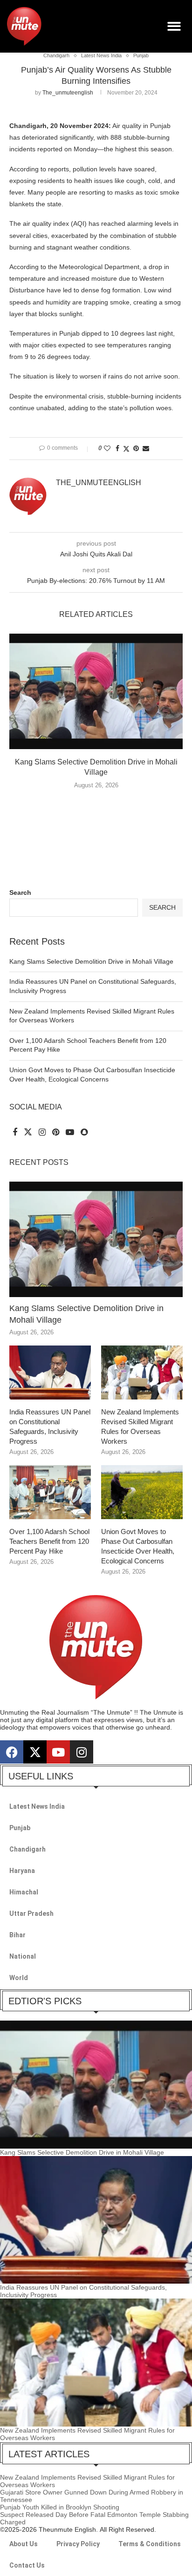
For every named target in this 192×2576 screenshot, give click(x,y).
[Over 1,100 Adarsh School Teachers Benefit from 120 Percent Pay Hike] (50, 1492)
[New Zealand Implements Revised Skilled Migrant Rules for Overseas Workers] (142, 1373)
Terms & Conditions (150, 2544)
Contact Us (27, 2565)
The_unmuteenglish (68, 93)
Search (20, 892)
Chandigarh (27, 1849)
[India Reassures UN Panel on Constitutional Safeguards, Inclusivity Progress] (50, 1373)
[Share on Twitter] (126, 449)
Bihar (17, 1935)
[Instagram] (82, 1752)
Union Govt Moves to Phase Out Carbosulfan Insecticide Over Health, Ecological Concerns (138, 1546)
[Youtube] (58, 1752)
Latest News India (37, 1806)
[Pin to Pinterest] (136, 448)
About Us (24, 2544)
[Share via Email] (146, 448)
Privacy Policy (78, 2544)
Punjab (20, 1828)
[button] (175, 26)
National (23, 1956)
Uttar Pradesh (31, 1913)
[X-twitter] (35, 1752)
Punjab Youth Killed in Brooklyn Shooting (60, 2507)
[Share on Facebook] (117, 448)
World (19, 1978)
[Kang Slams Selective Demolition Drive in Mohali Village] (96, 691)
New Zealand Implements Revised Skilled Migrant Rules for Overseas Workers (140, 1427)
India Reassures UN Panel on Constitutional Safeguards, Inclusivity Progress (50, 1427)
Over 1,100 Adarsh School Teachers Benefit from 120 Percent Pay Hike (49, 1541)
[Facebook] (12, 1752)
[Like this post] (107, 448)
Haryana (22, 1871)
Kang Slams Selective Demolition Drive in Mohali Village (91, 961)
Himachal (24, 1892)
